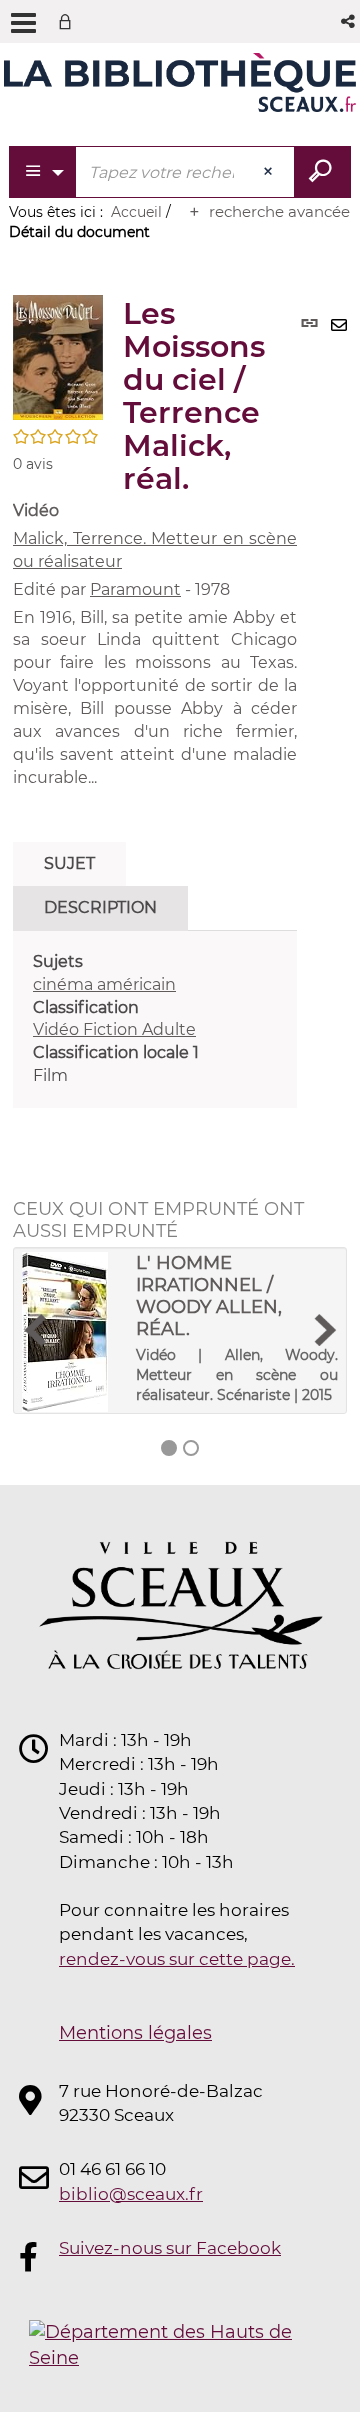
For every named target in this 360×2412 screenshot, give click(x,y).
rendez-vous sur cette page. (177, 1959)
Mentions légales (135, 2033)
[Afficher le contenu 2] (191, 1448)
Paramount (135, 589)
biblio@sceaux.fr (131, 2194)
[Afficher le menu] (23, 23)
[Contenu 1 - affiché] (169, 1448)
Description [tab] (100, 907)
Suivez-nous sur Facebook (170, 2248)
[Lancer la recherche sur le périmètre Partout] (322, 172)
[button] (349, 21)
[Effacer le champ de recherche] (270, 172)
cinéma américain (104, 984)
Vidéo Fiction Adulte (114, 1029)
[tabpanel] (155, 1019)
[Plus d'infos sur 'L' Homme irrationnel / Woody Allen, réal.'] (72, 1332)
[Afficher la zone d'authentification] (69, 21)
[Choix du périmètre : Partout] (43, 172)
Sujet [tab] (69, 863)
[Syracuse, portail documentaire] (180, 88)
